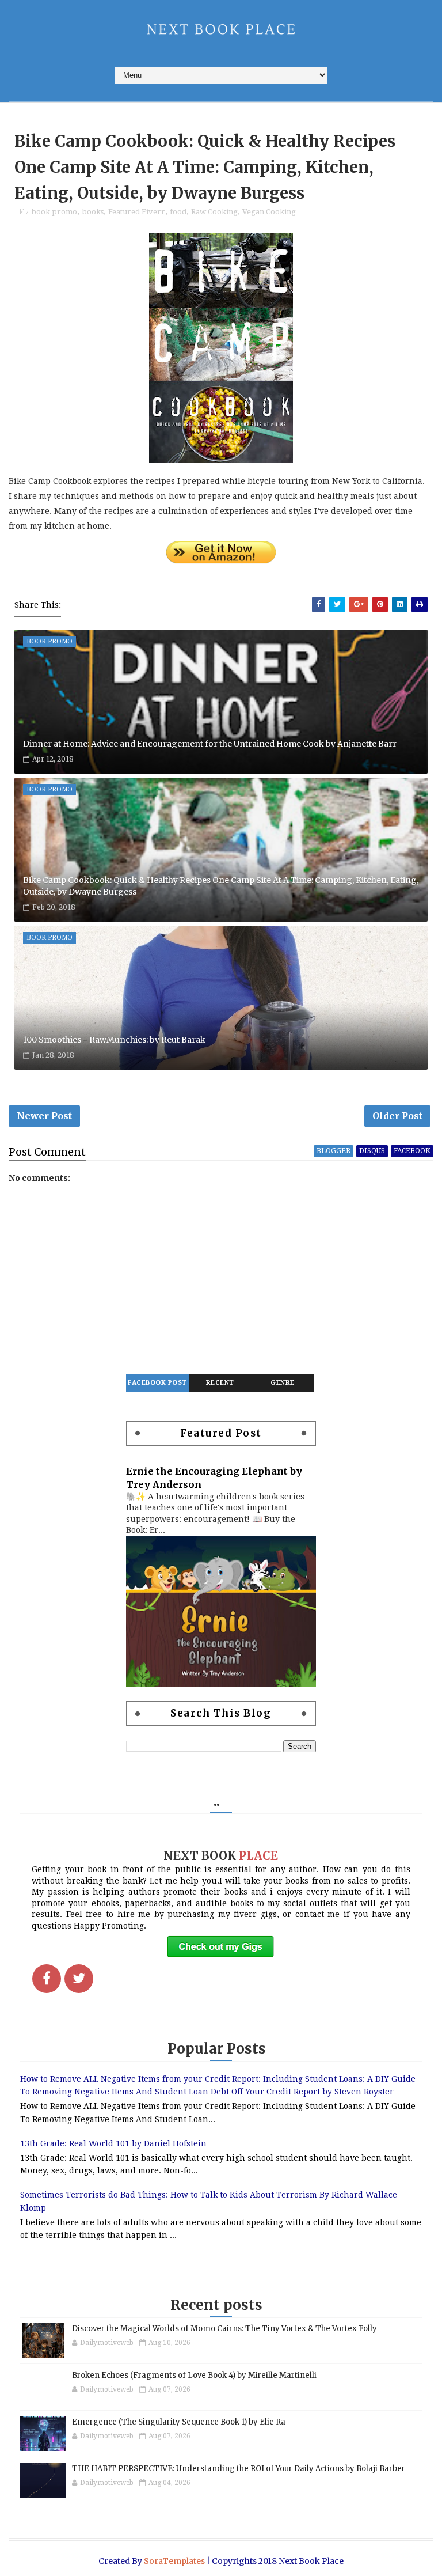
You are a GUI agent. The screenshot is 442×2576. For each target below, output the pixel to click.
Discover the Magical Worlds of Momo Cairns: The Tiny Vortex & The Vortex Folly (224, 2329)
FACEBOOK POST (157, 1383)
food (178, 212)
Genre (283, 1383)
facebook (412, 1151)
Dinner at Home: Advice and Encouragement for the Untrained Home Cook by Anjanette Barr (210, 744)
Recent (220, 1383)
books (93, 212)
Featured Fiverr (137, 212)
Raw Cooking (214, 212)
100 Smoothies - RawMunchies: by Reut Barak (114, 1040)
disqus (372, 1151)
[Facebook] (47, 1979)
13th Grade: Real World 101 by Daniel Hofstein (113, 2143)
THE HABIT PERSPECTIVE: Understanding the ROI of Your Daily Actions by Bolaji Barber (239, 2469)
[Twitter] (79, 1979)
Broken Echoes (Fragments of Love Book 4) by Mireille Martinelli (194, 2375)
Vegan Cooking (269, 212)
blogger (334, 1151)
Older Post (397, 1116)
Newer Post (44, 1116)
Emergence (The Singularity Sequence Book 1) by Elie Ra (179, 2422)
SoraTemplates (174, 2561)
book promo (54, 212)
